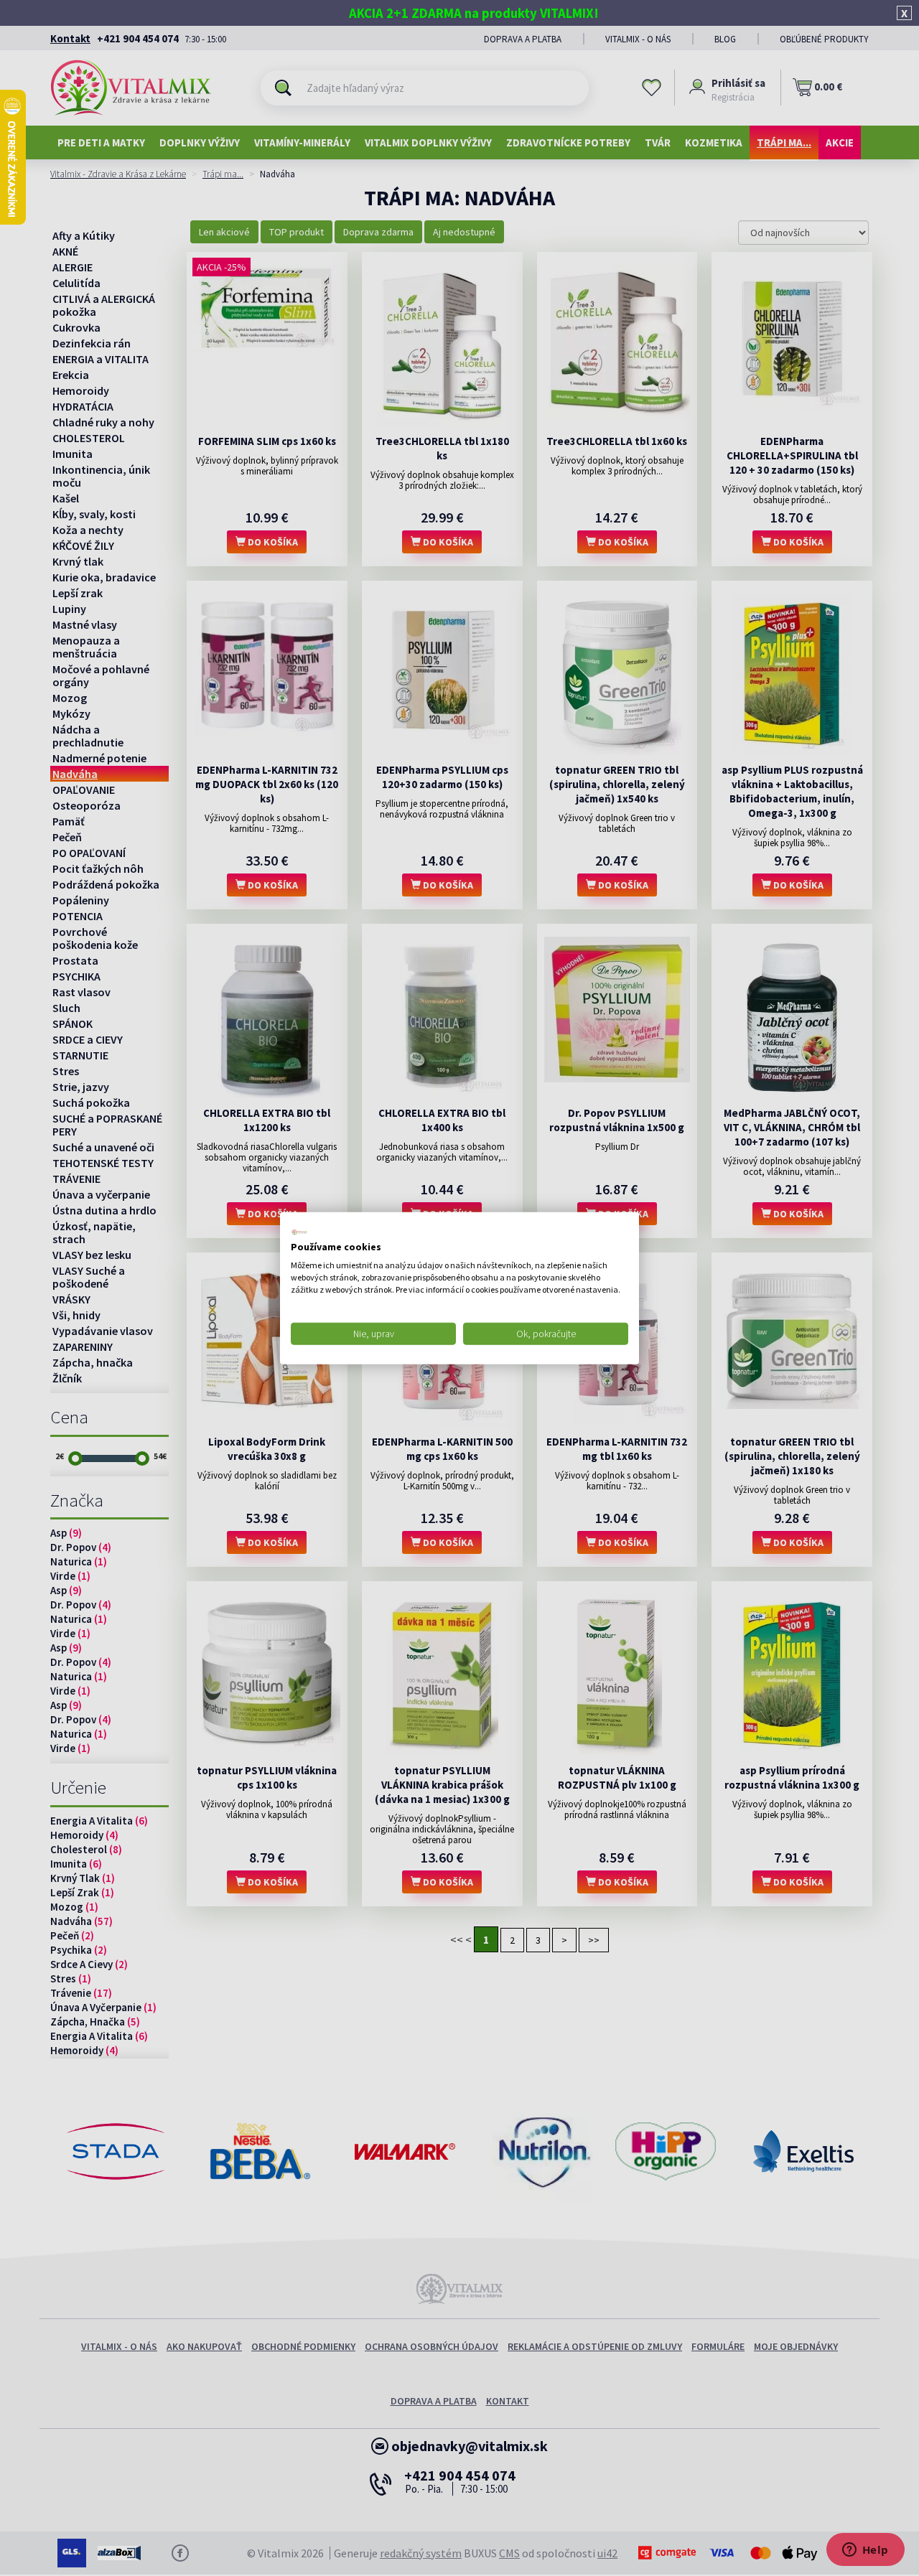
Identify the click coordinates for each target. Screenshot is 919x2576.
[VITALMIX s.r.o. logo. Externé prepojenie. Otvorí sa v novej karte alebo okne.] (299, 1232)
